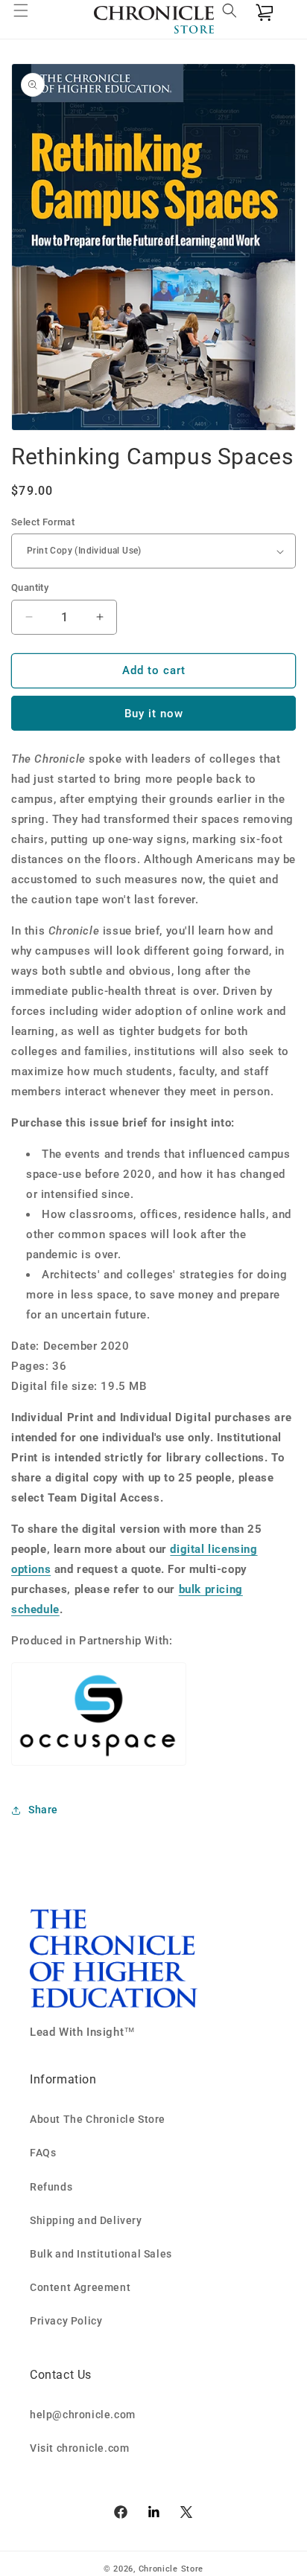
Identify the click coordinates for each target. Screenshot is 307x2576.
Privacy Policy (66, 2321)
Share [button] (43, 1810)
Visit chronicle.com (79, 2448)
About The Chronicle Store (98, 2119)
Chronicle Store (171, 2569)
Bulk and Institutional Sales (101, 2254)
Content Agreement (80, 2287)
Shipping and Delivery (86, 2220)
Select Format (43, 522)
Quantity (30, 587)
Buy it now (154, 714)
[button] (30, 19)
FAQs (43, 2153)
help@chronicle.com (83, 2415)
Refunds (51, 2187)
